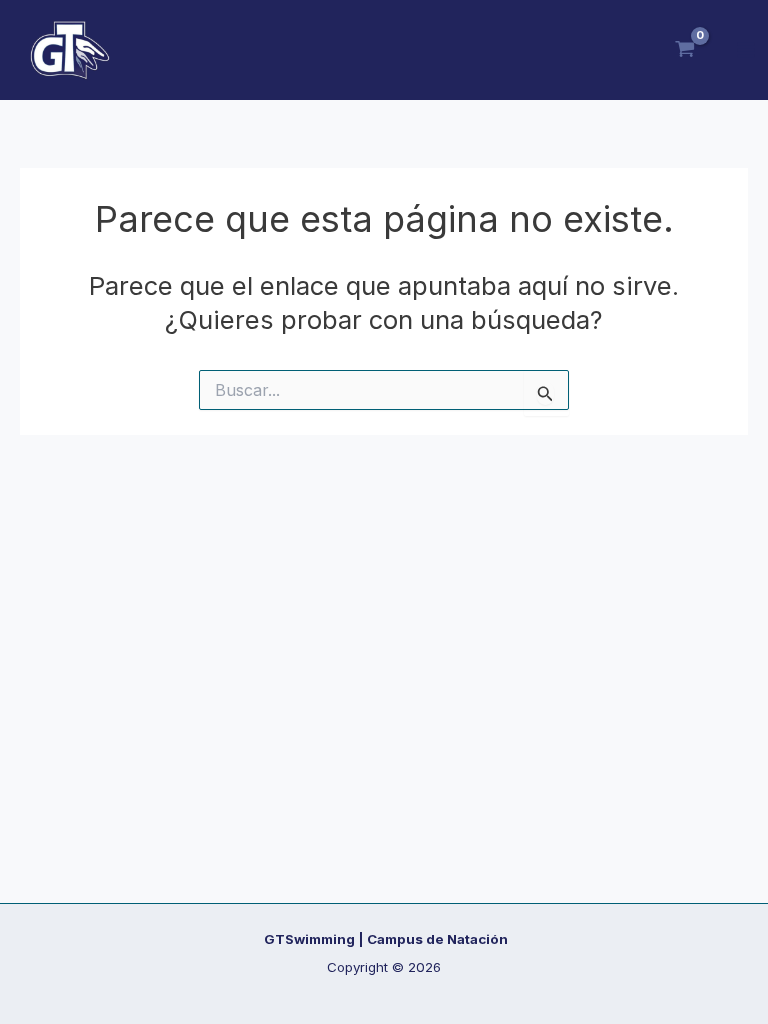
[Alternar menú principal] (746, 50)
